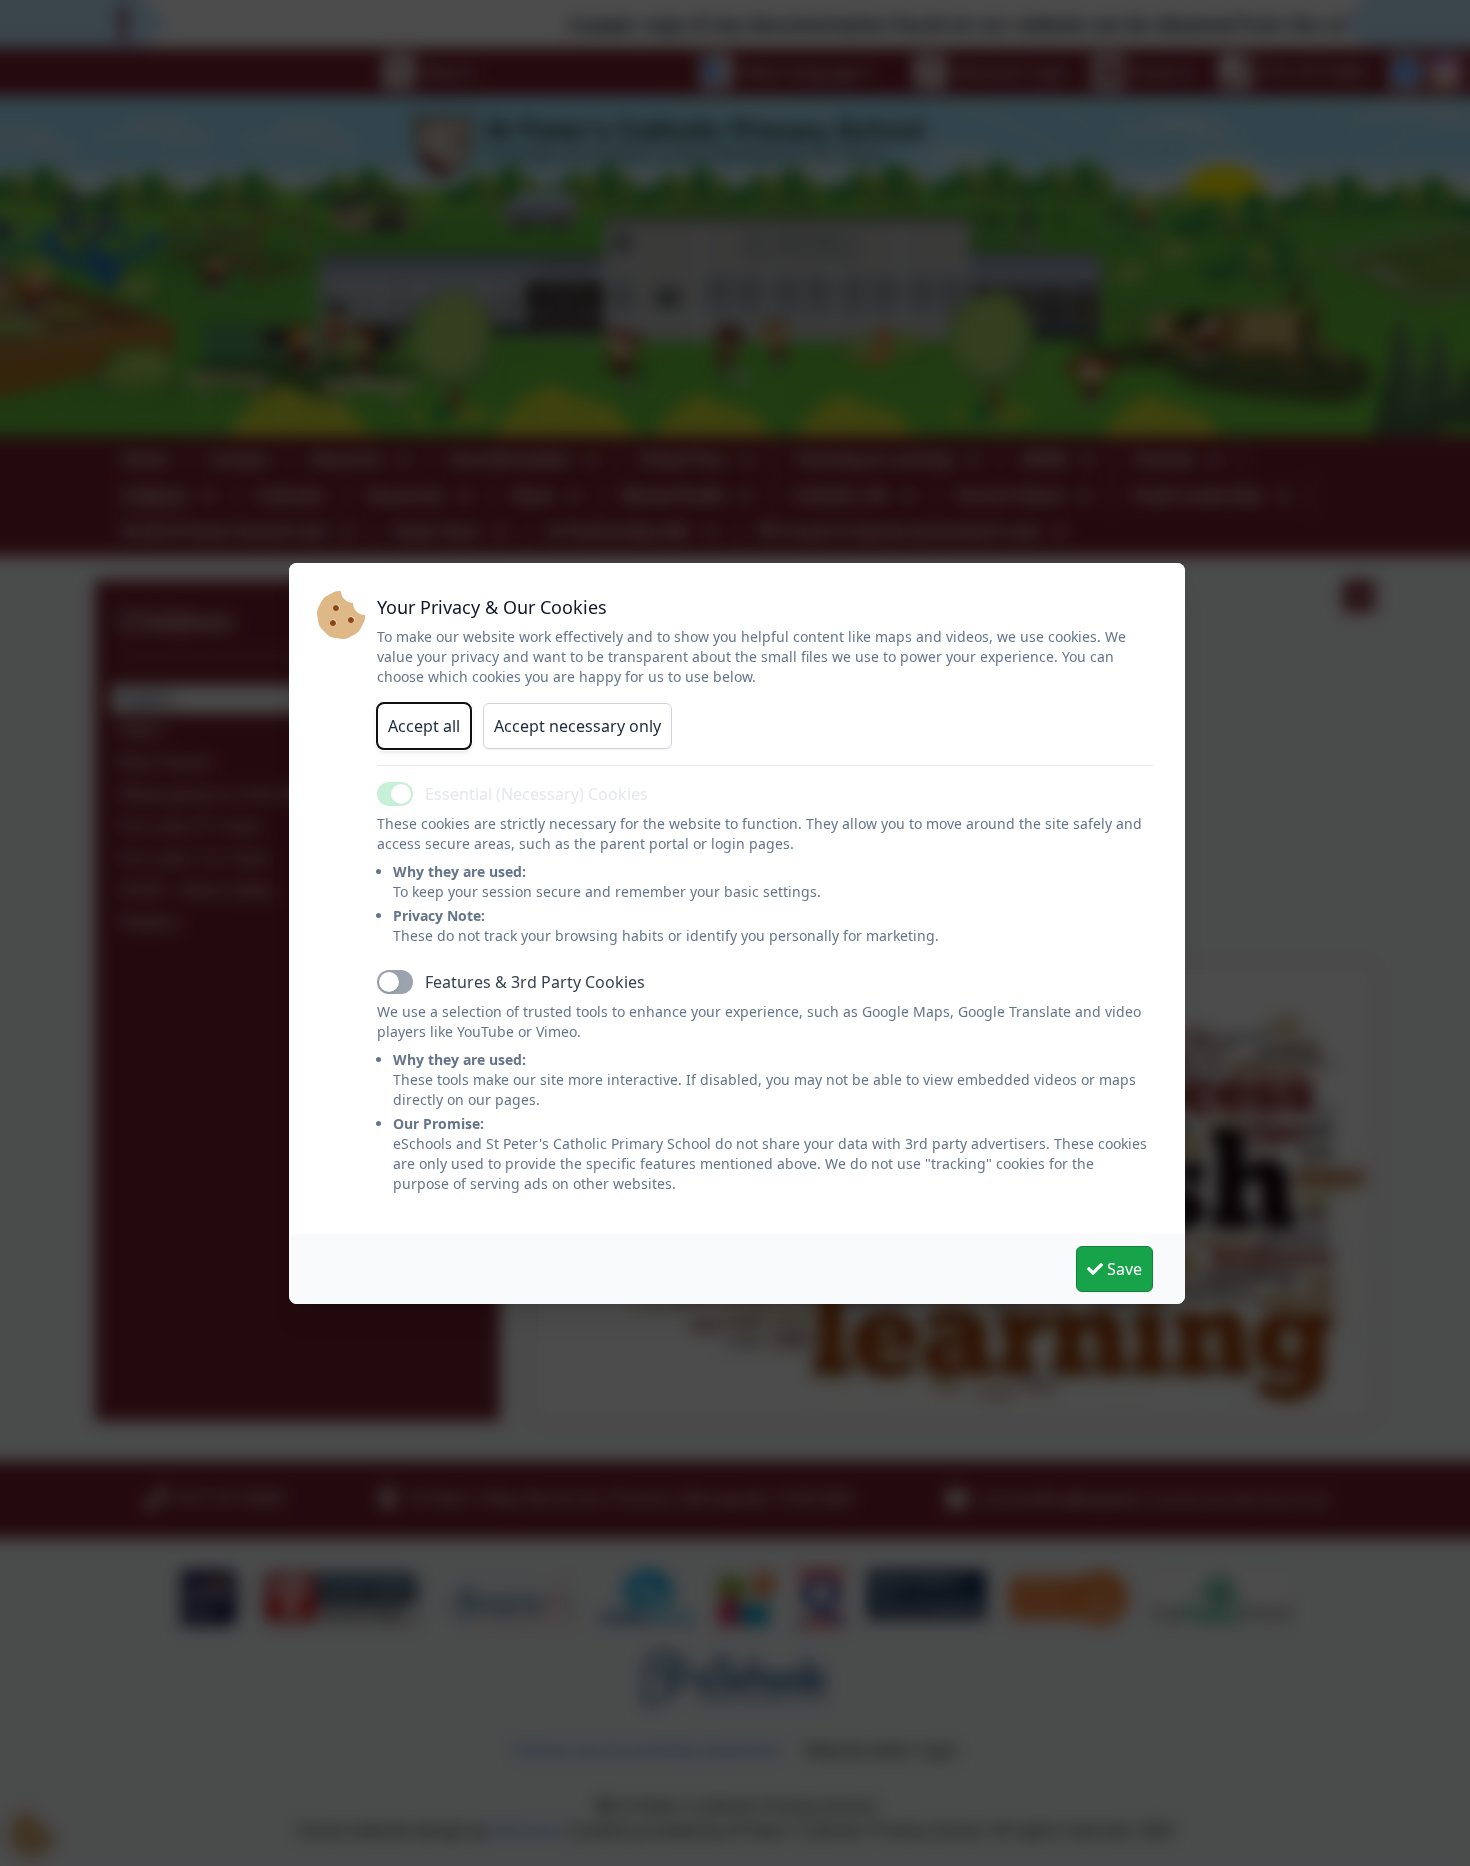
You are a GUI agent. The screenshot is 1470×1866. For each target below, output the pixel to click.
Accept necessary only (577, 726)
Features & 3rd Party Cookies (535, 982)
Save (1122, 1269)
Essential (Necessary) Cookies (536, 794)
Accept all (424, 726)
